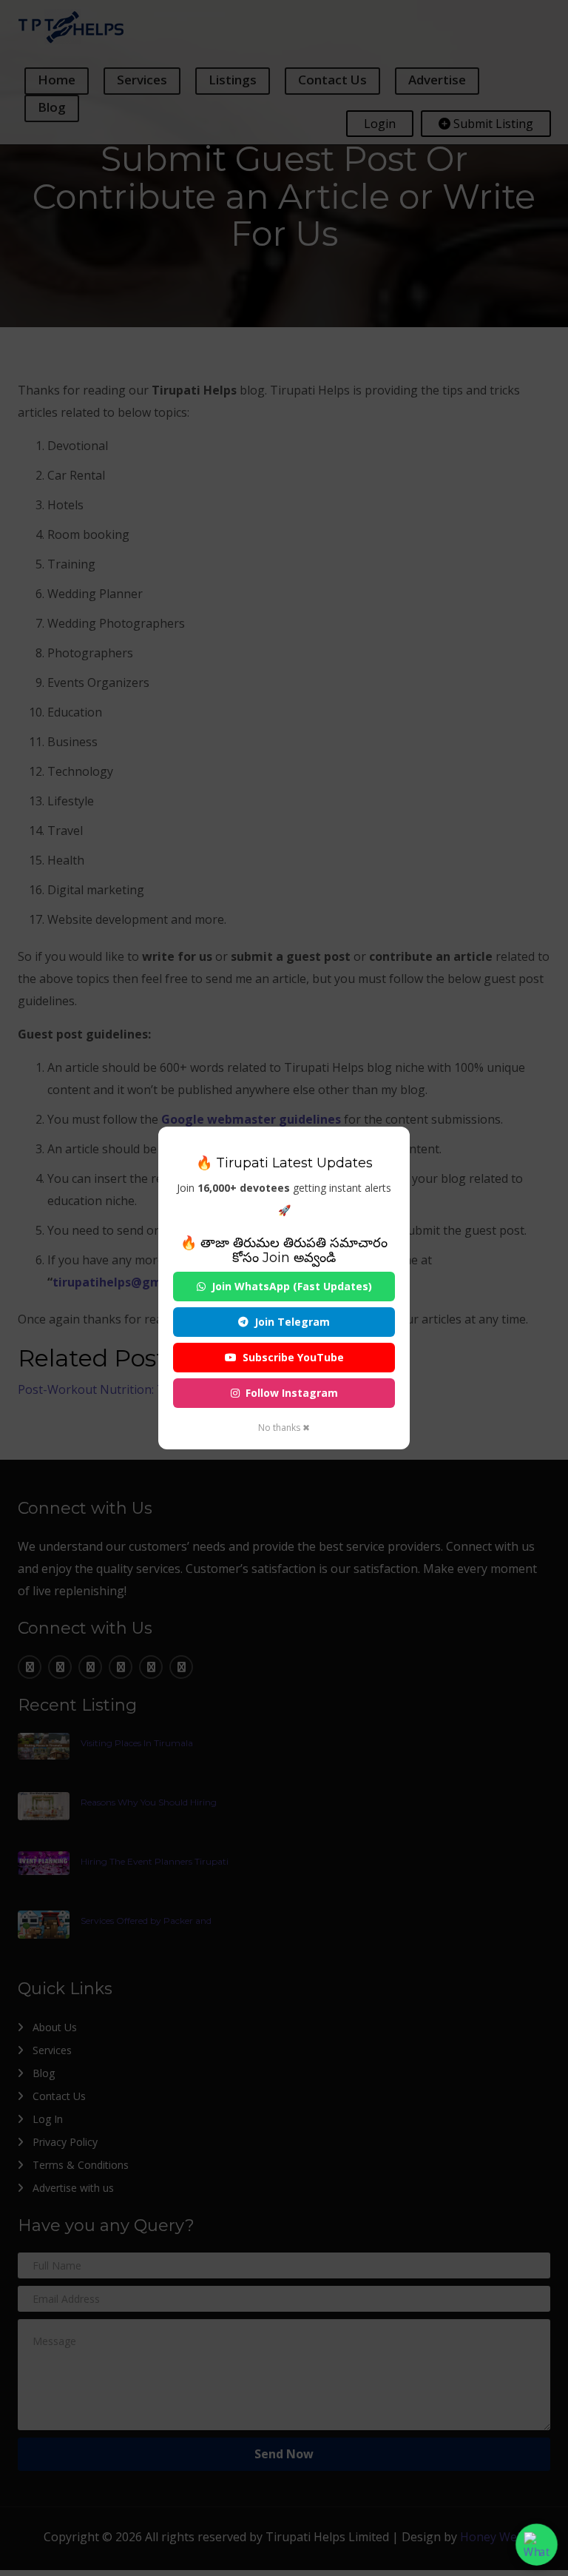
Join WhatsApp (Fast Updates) (292, 1286)
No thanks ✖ (284, 1428)
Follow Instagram (292, 1393)
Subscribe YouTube (293, 1357)
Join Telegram (292, 1322)
